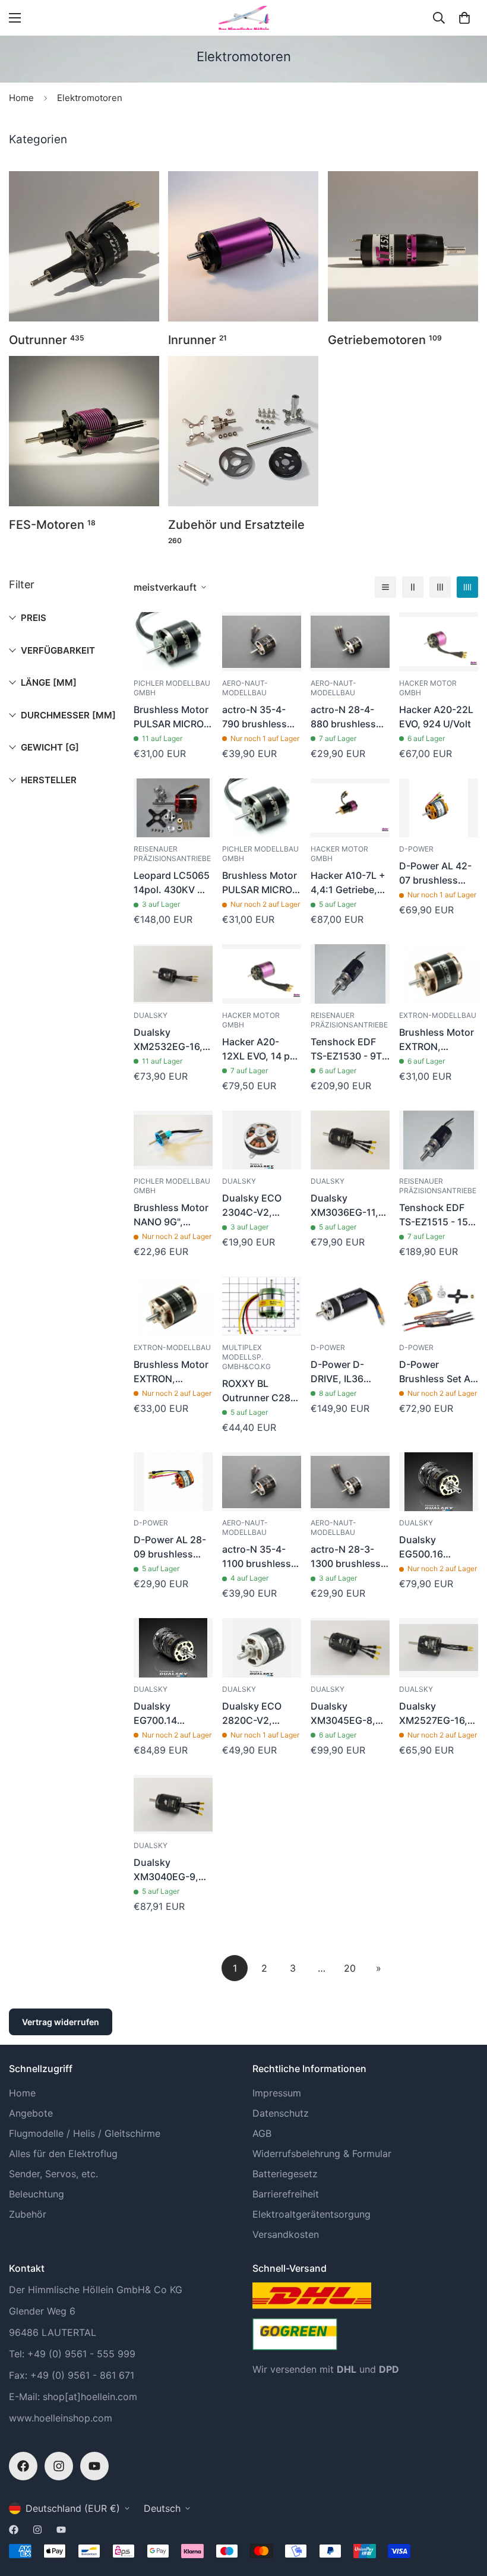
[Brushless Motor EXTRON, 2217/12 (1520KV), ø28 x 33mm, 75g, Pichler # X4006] (439, 974)
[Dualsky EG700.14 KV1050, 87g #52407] (173, 1648)
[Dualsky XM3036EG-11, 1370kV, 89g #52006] (350, 1140)
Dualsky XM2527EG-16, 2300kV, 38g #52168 (433, 1714)
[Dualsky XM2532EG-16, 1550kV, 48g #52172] (173, 974)
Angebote (31, 2113)
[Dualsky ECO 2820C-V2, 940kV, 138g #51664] (262, 1648)
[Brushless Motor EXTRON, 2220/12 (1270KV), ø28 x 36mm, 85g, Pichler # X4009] (173, 1306)
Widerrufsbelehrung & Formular (322, 2154)
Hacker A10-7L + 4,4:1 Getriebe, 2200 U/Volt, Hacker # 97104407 (348, 883)
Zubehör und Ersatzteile (236, 531)
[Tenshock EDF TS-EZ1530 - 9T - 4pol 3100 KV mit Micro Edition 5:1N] (350, 974)
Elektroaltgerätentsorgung (312, 2214)
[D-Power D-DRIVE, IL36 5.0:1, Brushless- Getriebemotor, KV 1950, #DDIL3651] (350, 1306)
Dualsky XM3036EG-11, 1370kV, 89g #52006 (344, 1206)
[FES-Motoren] (84, 431)
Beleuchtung (37, 2194)
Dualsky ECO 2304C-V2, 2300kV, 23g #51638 (252, 1206)
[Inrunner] (243, 246)
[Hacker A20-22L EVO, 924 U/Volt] (439, 642)
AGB (262, 2133)
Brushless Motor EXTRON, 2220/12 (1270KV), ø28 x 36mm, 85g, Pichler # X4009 (171, 1372)
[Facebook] (23, 2466)
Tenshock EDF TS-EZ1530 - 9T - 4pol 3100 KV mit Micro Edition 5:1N (350, 1049)
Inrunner (197, 340)
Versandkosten (286, 2234)
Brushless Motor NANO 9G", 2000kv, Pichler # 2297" (173, 1215)
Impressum (277, 2093)
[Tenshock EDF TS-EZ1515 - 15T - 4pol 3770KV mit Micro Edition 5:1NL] (439, 1140)
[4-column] (467, 587)
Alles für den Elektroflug (63, 2154)
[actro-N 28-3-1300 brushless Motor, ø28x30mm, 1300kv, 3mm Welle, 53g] (350, 1482)
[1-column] (385, 587)
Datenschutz (281, 2113)
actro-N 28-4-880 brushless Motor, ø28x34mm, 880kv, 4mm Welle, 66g (343, 717)
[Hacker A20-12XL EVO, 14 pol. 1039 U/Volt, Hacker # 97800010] (262, 974)
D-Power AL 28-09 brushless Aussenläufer (170, 1547)
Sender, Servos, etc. (53, 2174)
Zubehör (28, 2214)
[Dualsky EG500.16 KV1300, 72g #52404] (439, 1482)
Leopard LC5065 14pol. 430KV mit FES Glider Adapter (173, 883)
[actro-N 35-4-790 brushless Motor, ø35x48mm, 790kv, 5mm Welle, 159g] (262, 642)
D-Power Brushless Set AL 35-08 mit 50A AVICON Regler (437, 1372)
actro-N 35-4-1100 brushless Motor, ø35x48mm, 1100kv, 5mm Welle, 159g (257, 1557)
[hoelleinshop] (243, 18)
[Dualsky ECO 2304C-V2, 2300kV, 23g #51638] (262, 1140)
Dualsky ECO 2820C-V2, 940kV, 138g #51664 (252, 1714)
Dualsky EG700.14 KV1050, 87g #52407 (162, 1714)
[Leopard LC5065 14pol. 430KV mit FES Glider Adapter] (173, 808)
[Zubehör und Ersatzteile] (243, 431)
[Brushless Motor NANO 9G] (173, 1140)
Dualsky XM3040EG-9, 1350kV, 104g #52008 (166, 1870)
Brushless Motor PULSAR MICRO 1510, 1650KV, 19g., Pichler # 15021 (171, 717)
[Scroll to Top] (464, 2511)
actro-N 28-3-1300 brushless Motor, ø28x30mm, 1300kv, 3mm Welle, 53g (346, 1557)
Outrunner (47, 340)
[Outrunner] (84, 246)
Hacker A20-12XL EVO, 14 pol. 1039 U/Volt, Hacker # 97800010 (262, 1049)
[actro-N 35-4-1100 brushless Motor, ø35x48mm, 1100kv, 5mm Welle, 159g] (262, 1482)
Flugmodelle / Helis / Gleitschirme (85, 2133)
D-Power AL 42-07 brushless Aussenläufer (435, 874)
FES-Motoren (52, 525)
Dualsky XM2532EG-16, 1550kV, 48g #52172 (168, 1040)
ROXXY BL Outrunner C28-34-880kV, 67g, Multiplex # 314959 (258, 1391)
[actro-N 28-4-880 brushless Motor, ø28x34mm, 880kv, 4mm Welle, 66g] (350, 642)
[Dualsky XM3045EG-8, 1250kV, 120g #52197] (350, 1648)
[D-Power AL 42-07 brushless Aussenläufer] (439, 808)
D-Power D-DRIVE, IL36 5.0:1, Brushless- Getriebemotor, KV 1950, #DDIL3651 (349, 1372)
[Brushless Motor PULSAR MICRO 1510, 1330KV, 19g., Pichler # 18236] (262, 808)
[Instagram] (59, 2466)
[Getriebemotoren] (403, 246)
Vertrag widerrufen (61, 2022)
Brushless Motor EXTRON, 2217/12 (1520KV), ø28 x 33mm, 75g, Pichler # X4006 (437, 1040)
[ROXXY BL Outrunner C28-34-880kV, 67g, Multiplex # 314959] (262, 1306)
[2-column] (413, 587)
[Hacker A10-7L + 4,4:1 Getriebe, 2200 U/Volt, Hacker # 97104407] (350, 808)
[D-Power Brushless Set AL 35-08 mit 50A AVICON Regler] (439, 1306)
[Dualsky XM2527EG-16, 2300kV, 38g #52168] (439, 1648)
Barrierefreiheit (286, 2194)
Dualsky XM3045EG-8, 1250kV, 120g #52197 (343, 1714)
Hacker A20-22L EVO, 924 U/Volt (436, 717)
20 (350, 1968)
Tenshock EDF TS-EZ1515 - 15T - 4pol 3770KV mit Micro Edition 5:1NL (437, 1215)
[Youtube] (94, 2466)
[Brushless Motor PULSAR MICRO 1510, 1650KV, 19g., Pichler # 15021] (173, 642)
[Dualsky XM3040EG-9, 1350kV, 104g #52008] (173, 1805)
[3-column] (440, 587)
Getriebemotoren (385, 340)
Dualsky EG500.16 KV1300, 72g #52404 (428, 1547)
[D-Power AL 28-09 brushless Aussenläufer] (173, 1482)
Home (21, 98)
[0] (464, 18)
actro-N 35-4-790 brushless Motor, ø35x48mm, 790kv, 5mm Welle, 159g (254, 717)
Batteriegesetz (285, 2174)
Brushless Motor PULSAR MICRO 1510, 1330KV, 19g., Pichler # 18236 (260, 883)
